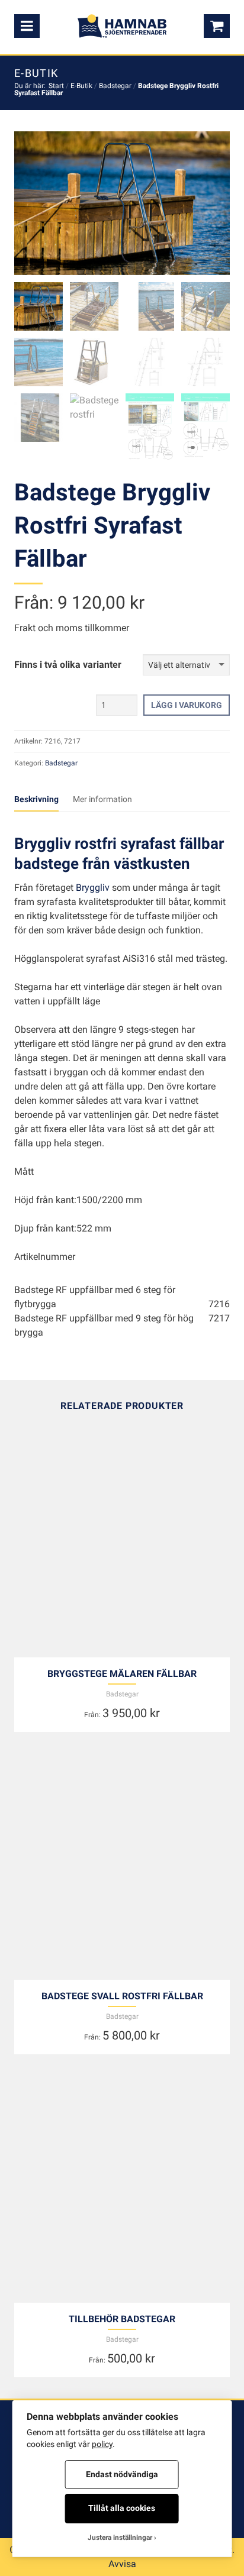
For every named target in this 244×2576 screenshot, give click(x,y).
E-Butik (81, 86)
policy (102, 2444)
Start (56, 86)
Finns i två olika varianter (68, 665)
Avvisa (122, 2564)
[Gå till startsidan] (122, 26)
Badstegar (115, 86)
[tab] (44, 800)
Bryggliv (93, 888)
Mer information (102, 799)
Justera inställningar (120, 2538)
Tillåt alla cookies (122, 2508)
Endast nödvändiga (122, 2474)
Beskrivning (36, 799)
